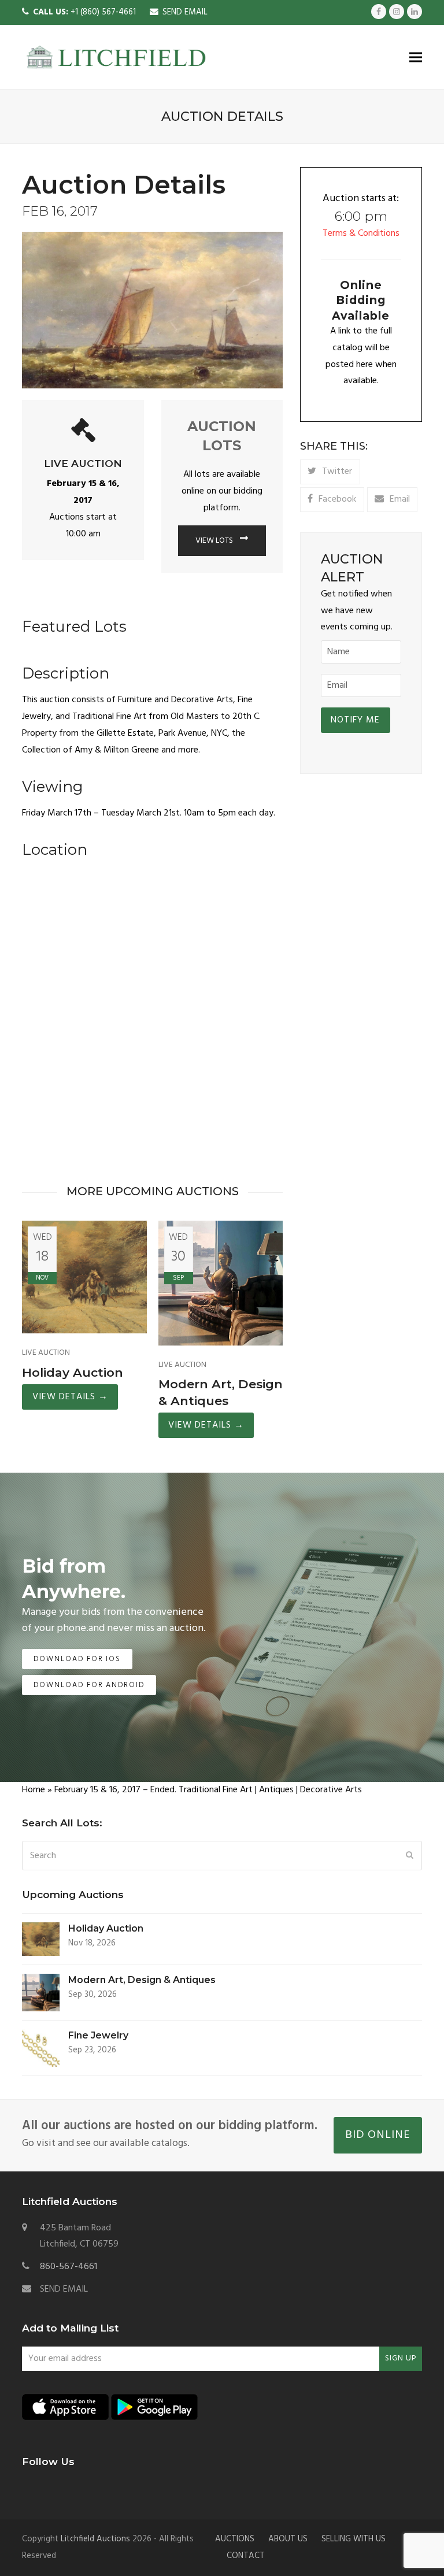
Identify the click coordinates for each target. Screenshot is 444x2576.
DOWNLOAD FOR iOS (77, 1659)
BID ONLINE (378, 2135)
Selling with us (354, 2539)
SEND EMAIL (185, 12)
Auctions (235, 2539)
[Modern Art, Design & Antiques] (221, 1283)
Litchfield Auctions (95, 2539)
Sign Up (401, 2358)
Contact (246, 2556)
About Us (288, 2539)
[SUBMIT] (410, 1856)
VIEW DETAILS (70, 1397)
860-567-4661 (69, 2267)
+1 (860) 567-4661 (84, 12)
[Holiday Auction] (84, 1277)
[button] (416, 57)
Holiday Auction (73, 1372)
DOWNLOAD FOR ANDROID (89, 1685)
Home (34, 1790)
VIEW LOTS (215, 541)
